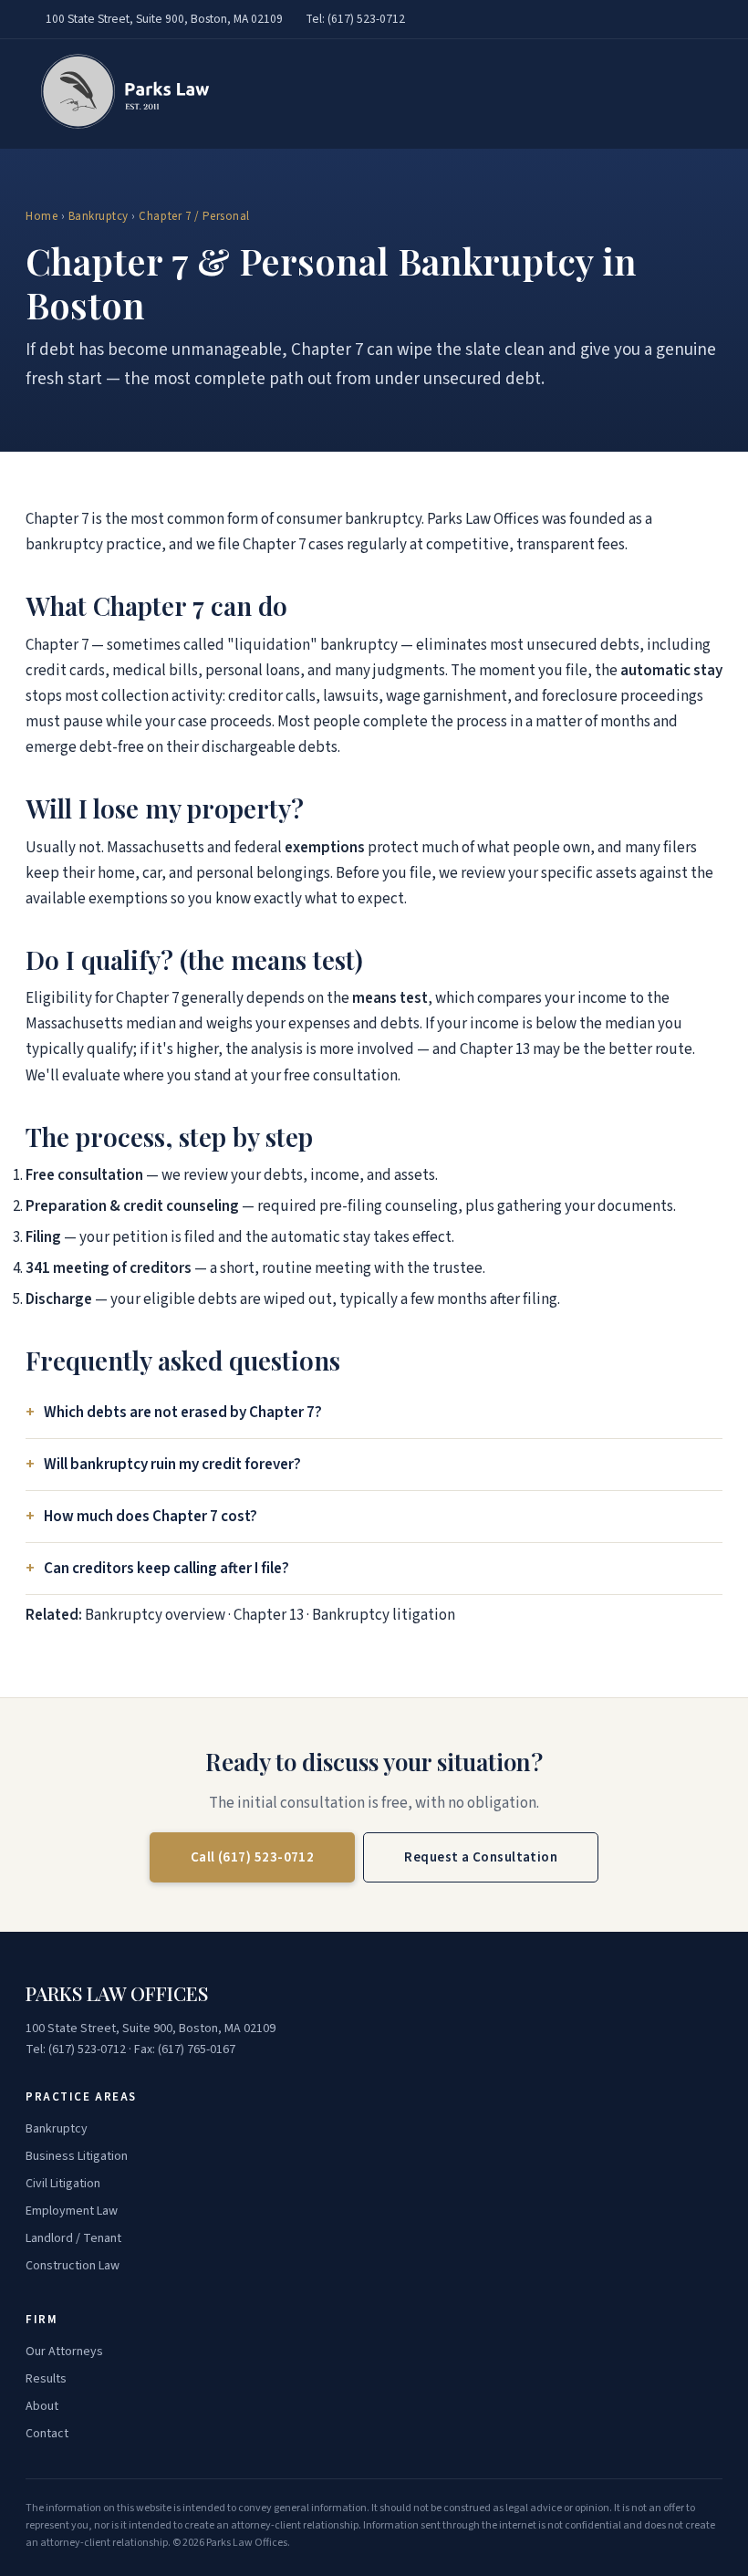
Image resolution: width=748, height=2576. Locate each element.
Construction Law (73, 2266)
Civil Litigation (63, 2184)
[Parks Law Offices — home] (120, 94)
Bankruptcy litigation (384, 1615)
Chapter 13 (269, 1615)
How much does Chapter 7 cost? (151, 1517)
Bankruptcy (99, 216)
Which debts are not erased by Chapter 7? (183, 1413)
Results (46, 2379)
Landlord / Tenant (73, 2238)
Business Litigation (77, 2156)
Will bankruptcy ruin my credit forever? (172, 1465)
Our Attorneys (64, 2352)
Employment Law (72, 2211)
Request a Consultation (481, 1857)
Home (42, 216)
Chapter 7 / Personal (194, 216)
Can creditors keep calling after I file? (166, 1569)
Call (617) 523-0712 (253, 1857)
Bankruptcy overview (155, 1615)
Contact (47, 2434)
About (42, 2406)
